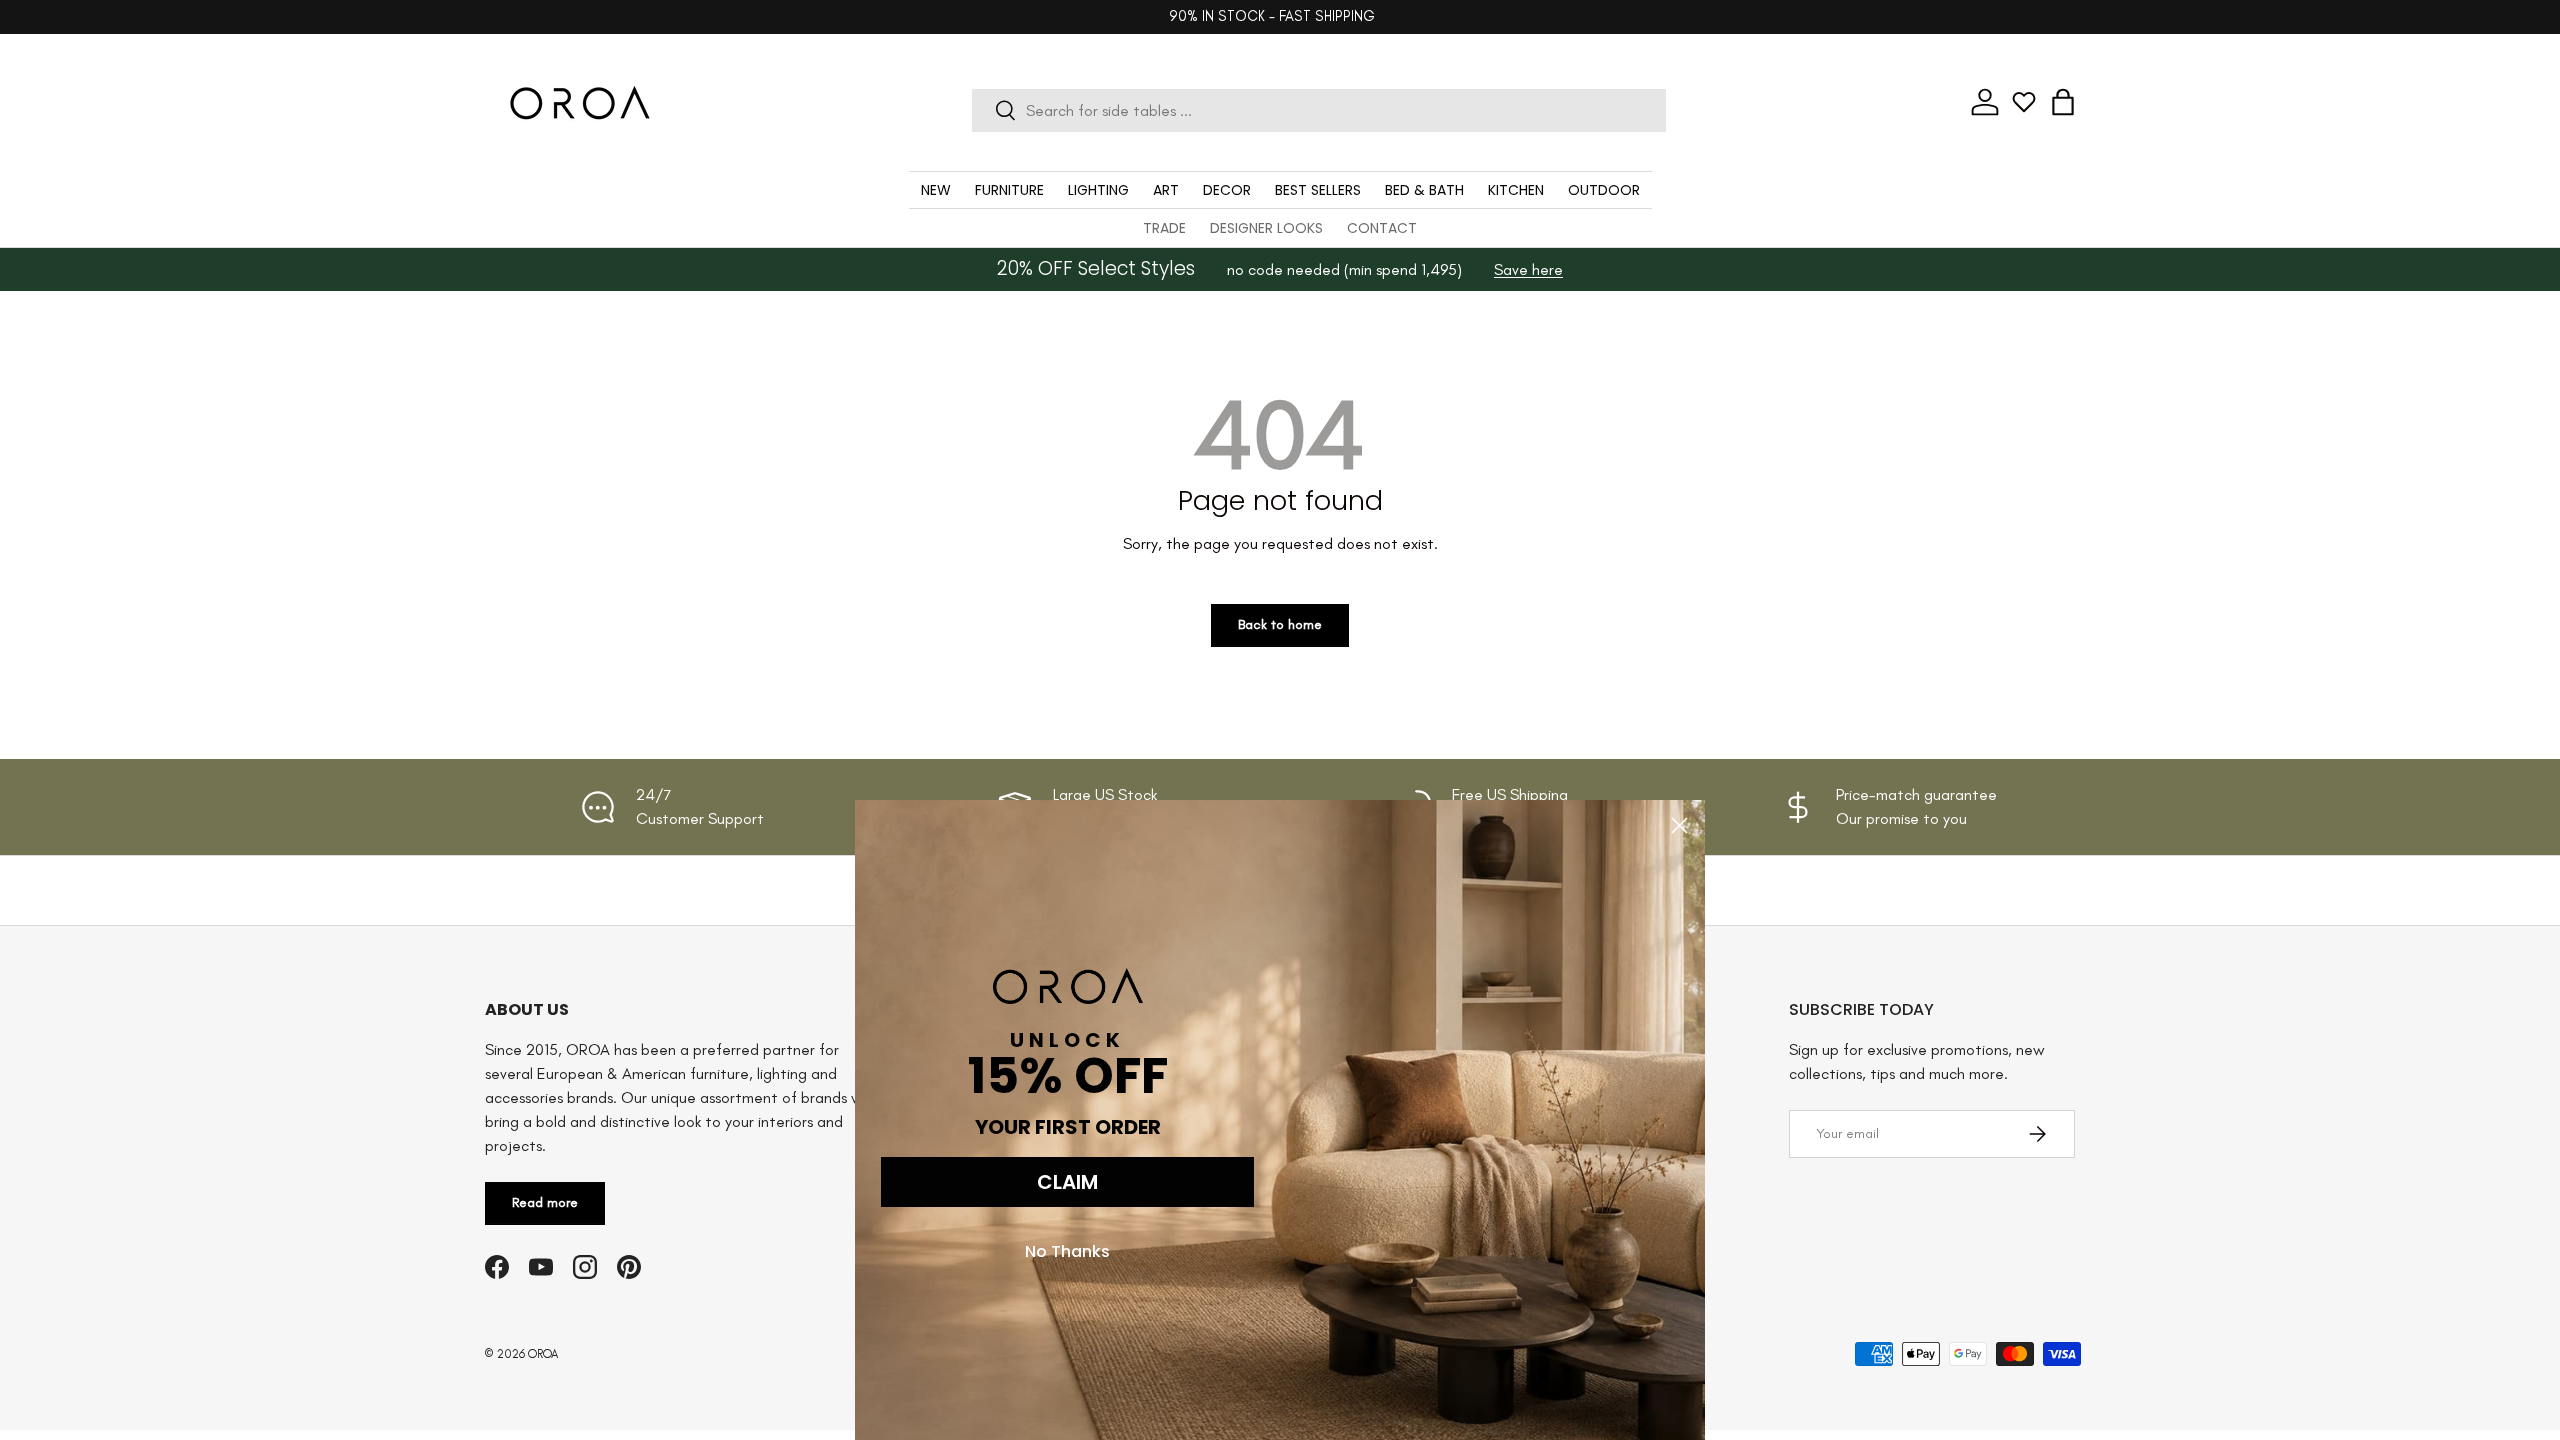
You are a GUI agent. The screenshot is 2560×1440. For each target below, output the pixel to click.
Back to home (1280, 624)
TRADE (1164, 228)
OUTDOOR (1604, 190)
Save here (1528, 269)
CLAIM (1067, 1182)
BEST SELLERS (1318, 190)
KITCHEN (1516, 190)
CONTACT (1382, 228)
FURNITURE (1009, 190)
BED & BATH (1424, 190)
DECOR (1227, 190)
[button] (2063, 102)
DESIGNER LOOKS (1266, 228)
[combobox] (1318, 110)
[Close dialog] (1679, 825)
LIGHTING (1098, 190)
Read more (545, 1202)
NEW (936, 190)
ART (1166, 190)
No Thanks (1067, 1251)
